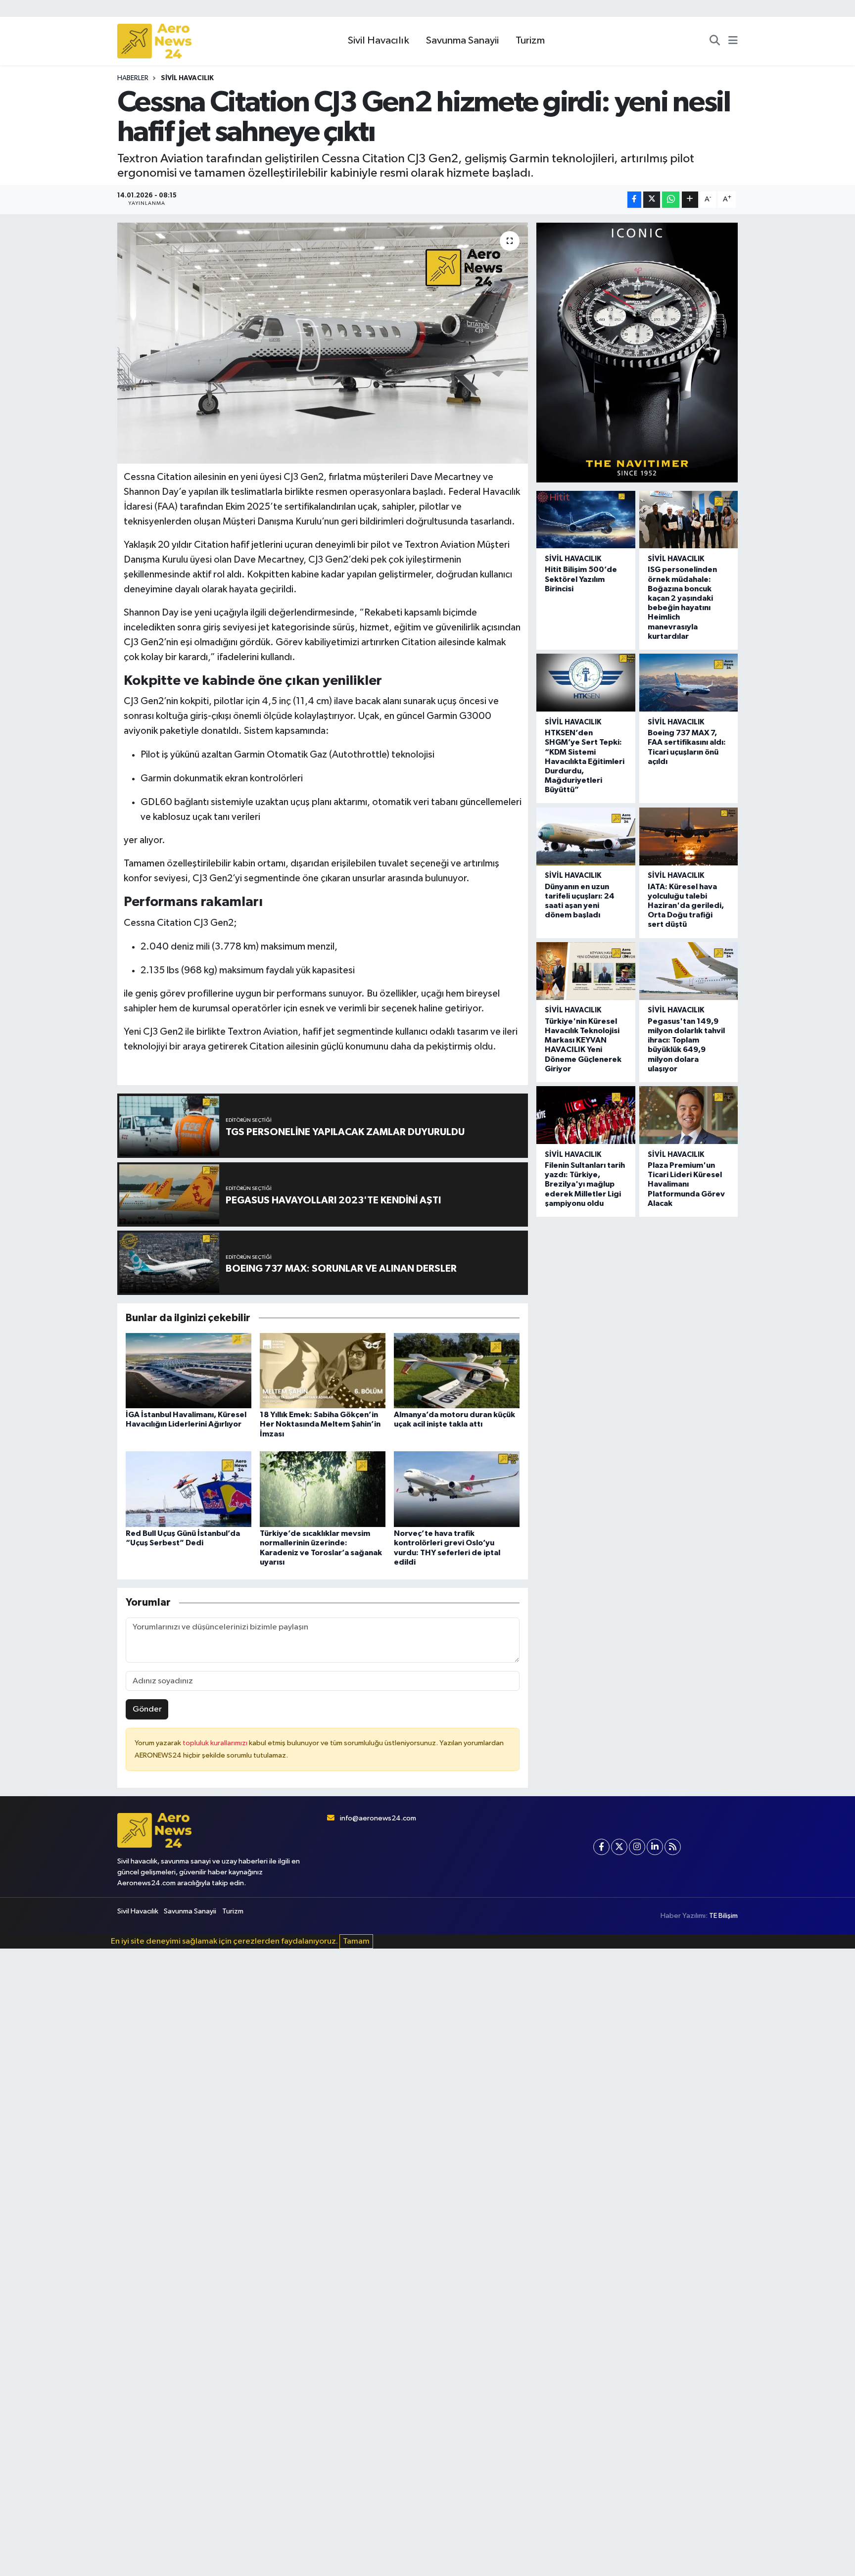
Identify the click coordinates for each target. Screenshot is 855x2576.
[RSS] (673, 1847)
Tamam (356, 1941)
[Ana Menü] (733, 41)
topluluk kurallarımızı (216, 1743)
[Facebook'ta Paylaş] (634, 200)
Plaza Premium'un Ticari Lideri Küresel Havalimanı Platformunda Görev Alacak (686, 1184)
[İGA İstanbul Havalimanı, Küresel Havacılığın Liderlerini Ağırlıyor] (189, 1370)
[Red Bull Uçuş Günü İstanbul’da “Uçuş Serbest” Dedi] (189, 1489)
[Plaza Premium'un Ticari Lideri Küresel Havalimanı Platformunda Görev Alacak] (689, 1115)
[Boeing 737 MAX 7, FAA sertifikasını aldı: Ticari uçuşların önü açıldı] (689, 683)
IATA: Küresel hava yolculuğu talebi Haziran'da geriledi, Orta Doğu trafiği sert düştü (686, 906)
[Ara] (715, 41)
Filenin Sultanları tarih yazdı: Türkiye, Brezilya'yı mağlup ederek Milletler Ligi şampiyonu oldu (585, 1184)
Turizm (530, 41)
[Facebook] (601, 1847)
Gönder (147, 1709)
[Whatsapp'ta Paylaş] (671, 200)
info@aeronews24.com (378, 1818)
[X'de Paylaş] (652, 200)
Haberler (133, 78)
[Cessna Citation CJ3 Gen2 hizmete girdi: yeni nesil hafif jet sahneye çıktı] (323, 343)
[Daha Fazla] (690, 200)
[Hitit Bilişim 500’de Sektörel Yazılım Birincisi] (586, 520)
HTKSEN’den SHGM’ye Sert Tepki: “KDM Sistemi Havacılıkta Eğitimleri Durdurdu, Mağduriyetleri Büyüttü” (585, 761)
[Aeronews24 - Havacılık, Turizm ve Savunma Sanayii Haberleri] (154, 41)
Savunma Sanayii (462, 41)
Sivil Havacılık (379, 41)
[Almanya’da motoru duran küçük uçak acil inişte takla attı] (457, 1370)
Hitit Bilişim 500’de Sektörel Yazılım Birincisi (581, 579)
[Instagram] (637, 1847)
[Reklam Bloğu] (637, 352)
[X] (619, 1847)
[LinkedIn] (655, 1847)
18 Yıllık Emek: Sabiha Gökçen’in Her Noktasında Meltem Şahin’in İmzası (320, 1424)
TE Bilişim (723, 1916)
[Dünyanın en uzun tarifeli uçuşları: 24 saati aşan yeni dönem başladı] (586, 836)
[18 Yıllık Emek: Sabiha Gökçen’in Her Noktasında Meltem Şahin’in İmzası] (323, 1370)
